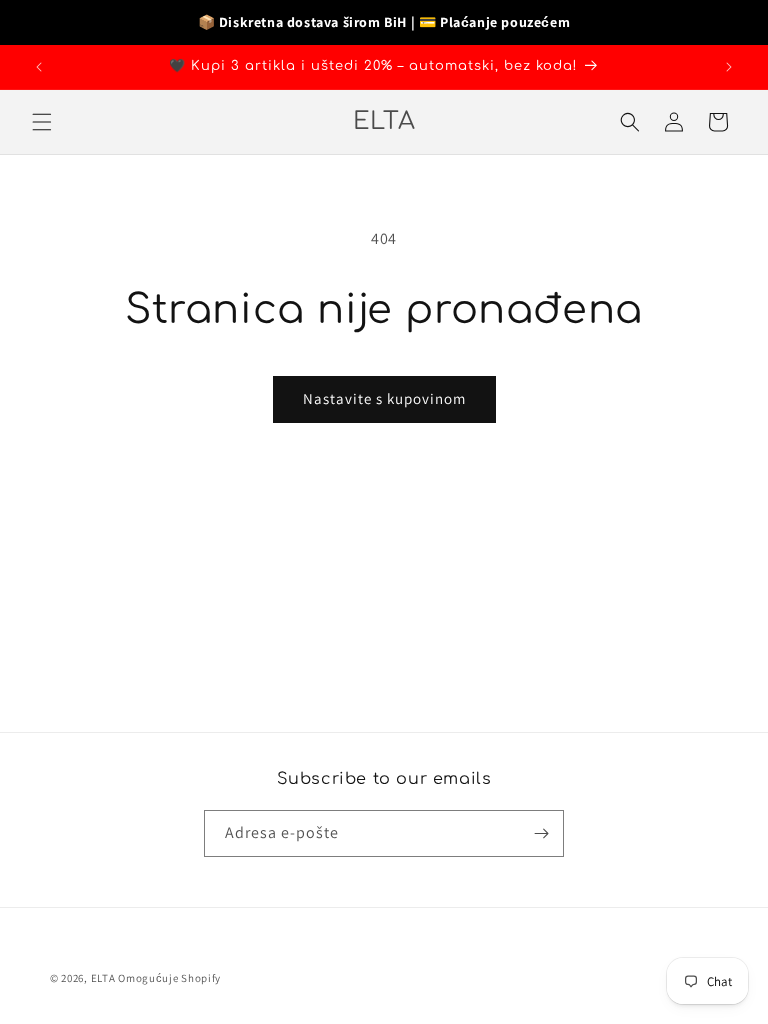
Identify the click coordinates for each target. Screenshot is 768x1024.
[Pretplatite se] (541, 833)
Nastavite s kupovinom (384, 398)
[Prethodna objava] (39, 67)
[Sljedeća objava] (729, 67)
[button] (42, 122)
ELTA (105, 978)
